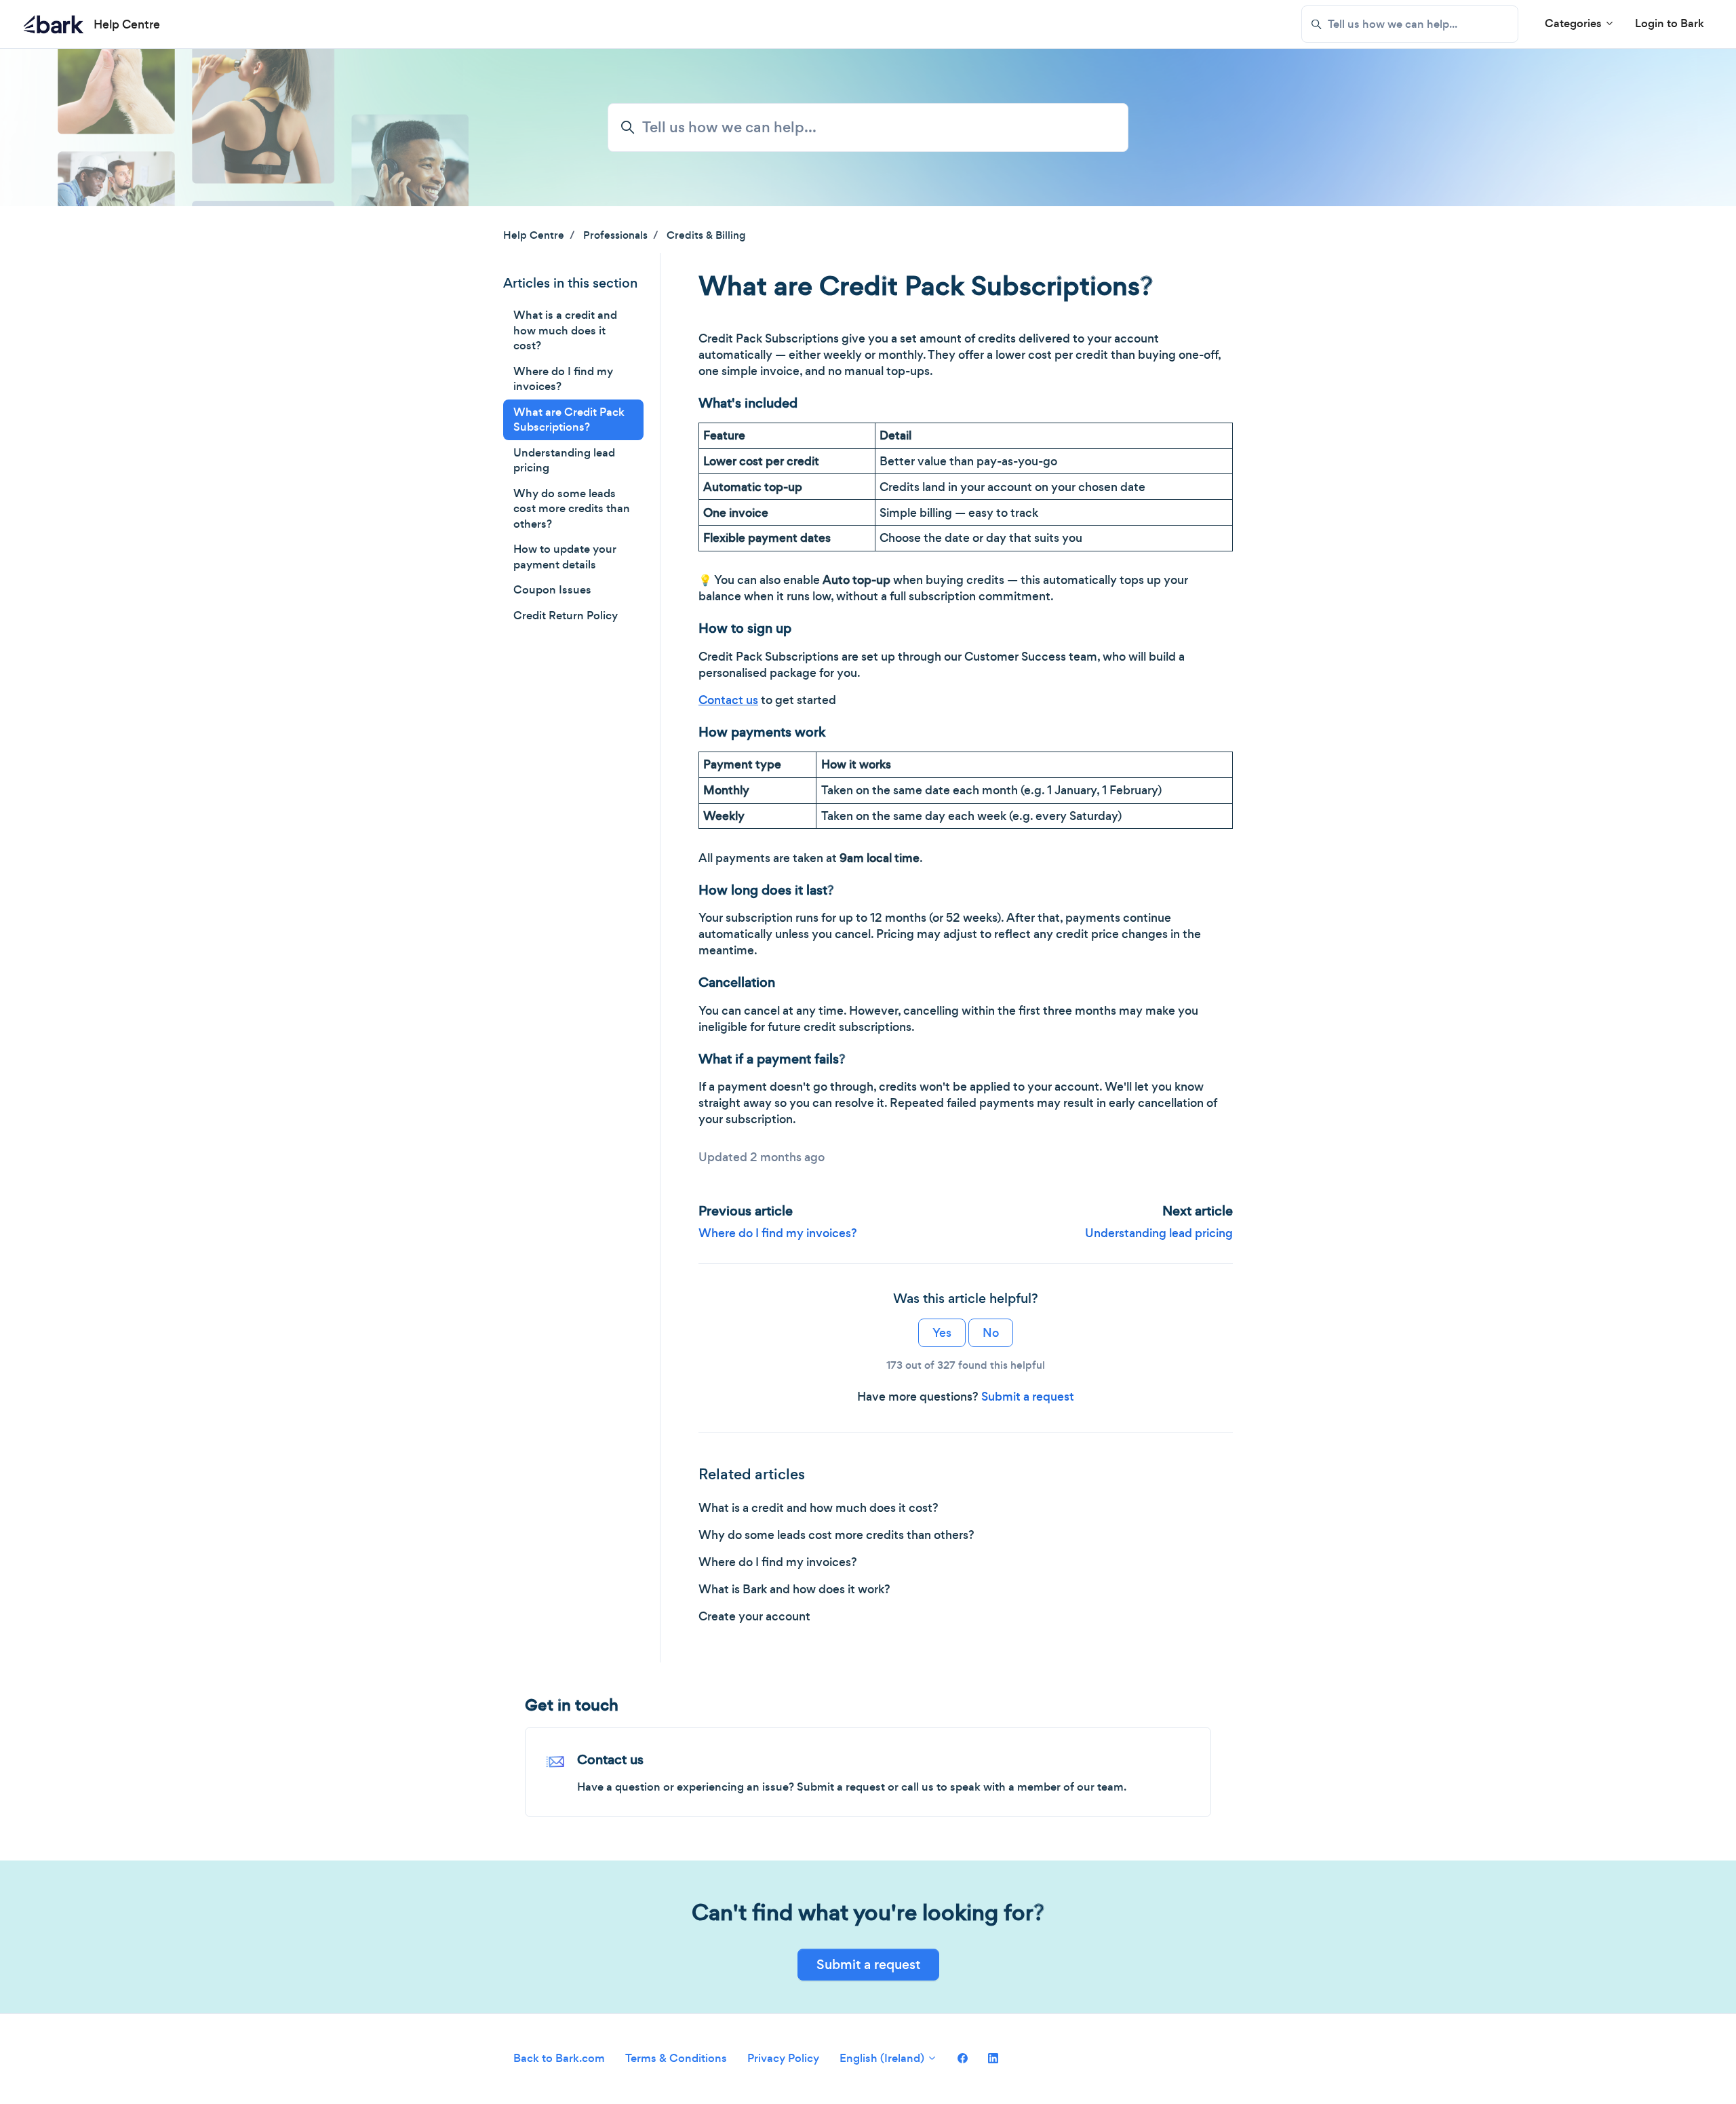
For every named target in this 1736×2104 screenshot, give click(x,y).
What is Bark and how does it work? (794, 1589)
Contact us (610, 1760)
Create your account (754, 1616)
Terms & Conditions (676, 2058)
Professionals (615, 235)
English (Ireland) (883, 2058)
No (991, 1333)
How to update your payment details (565, 557)
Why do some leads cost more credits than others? (836, 1535)
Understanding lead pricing (1159, 1233)
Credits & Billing (706, 235)
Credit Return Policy (566, 616)
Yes (942, 1333)
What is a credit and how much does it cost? (818, 1508)
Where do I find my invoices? (778, 1233)
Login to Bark (1670, 23)
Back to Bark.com (559, 2058)
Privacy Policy (783, 2058)
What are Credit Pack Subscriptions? (569, 420)
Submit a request (1028, 1397)
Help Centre (534, 235)
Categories (1575, 23)
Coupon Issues (552, 590)
